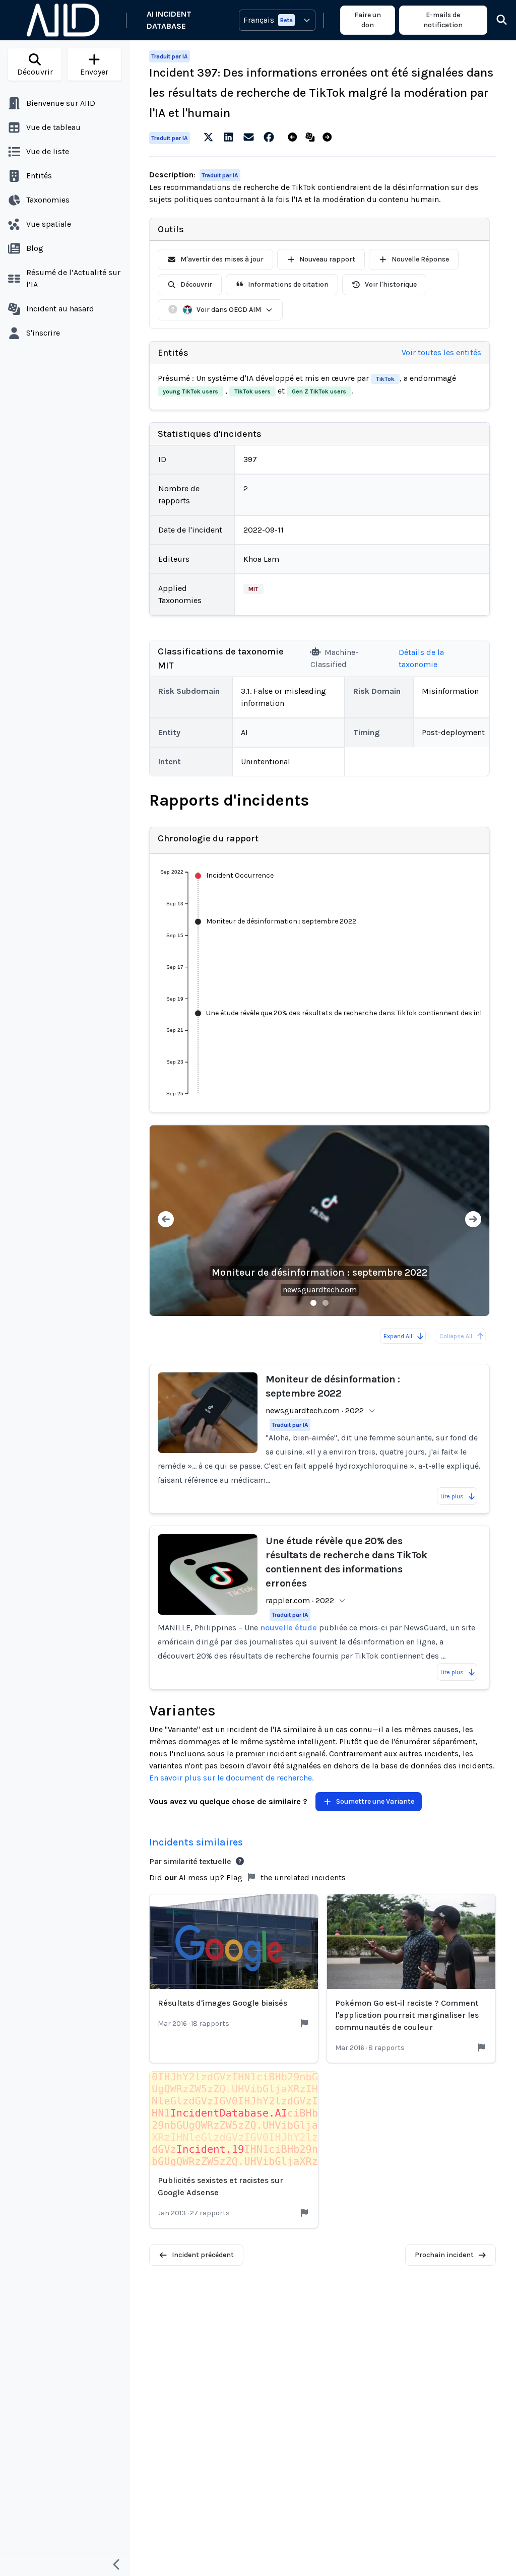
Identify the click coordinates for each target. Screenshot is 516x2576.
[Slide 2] (326, 1303)
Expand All (398, 1336)
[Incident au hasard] (312, 138)
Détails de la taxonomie (421, 658)
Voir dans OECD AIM (229, 310)
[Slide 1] (313, 1303)
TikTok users (252, 391)
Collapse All (456, 1336)
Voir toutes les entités (441, 352)
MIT (253, 589)
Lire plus (452, 1496)
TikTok (385, 379)
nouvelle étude (288, 1628)
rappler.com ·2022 (300, 1600)
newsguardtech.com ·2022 (315, 1410)
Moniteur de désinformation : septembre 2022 (319, 1272)
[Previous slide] (166, 1220)
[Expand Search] (495, 20)
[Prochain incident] (329, 138)
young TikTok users (190, 391)
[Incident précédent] (295, 138)
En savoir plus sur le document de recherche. (231, 1778)
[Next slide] (473, 1220)
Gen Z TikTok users (319, 391)
